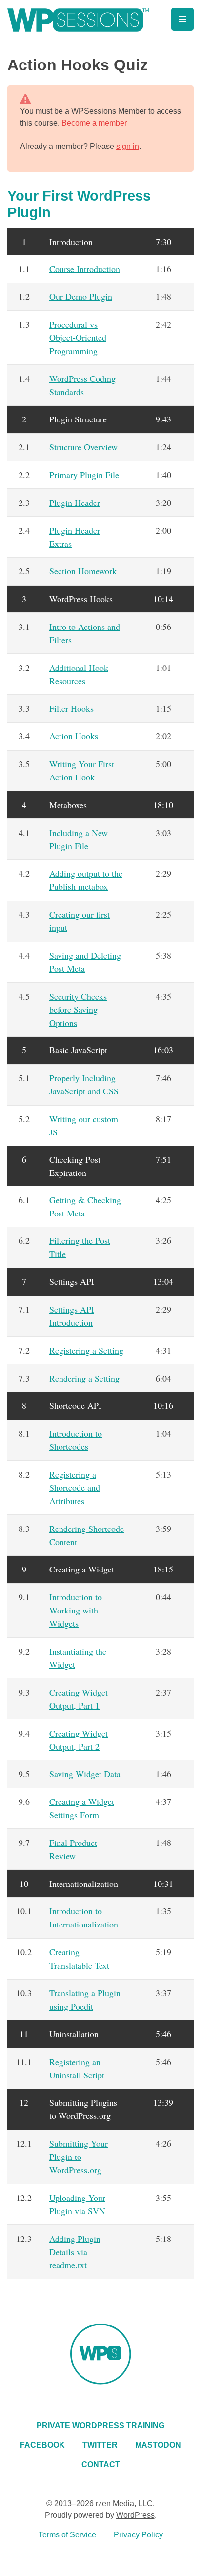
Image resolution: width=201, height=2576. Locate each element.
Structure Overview (83, 447)
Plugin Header (75, 503)
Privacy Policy (138, 2535)
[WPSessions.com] (78, 20)
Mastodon (158, 2445)
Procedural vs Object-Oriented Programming (78, 337)
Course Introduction (85, 269)
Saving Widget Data (85, 1774)
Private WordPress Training (100, 2425)
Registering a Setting (86, 1350)
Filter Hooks (71, 708)
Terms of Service (67, 2535)
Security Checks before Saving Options (78, 1009)
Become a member (94, 123)
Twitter (100, 2445)
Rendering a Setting (84, 1378)
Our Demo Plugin (81, 296)
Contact (101, 2464)
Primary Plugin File (84, 475)
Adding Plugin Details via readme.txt (75, 2252)
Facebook (42, 2445)
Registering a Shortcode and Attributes (75, 1487)
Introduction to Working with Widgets (76, 1610)
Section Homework (83, 571)
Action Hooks (74, 736)
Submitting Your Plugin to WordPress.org (79, 2157)
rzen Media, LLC (124, 2503)
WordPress (135, 2515)
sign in (128, 146)
